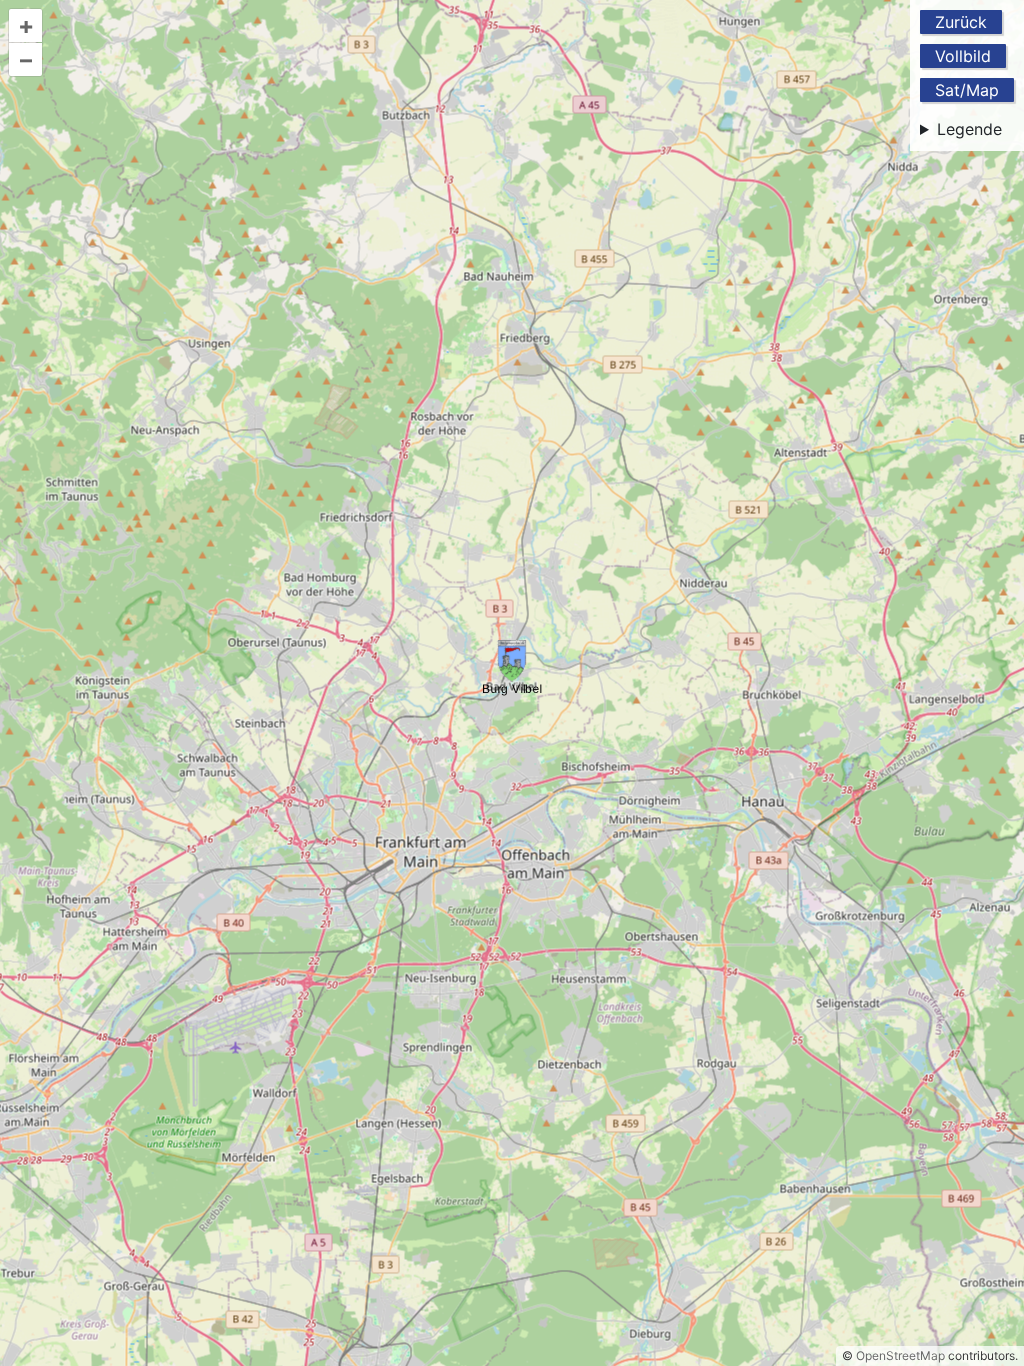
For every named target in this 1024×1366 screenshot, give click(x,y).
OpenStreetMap (900, 1355)
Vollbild (963, 56)
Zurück (961, 22)
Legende (969, 129)
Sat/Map (967, 90)
